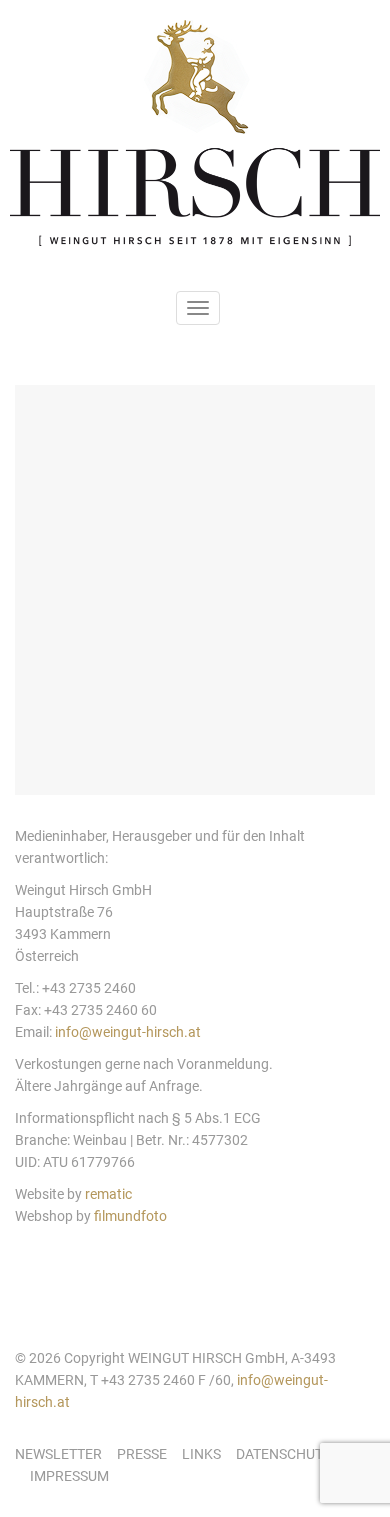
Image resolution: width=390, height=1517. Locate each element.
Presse (142, 1454)
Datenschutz (283, 1454)
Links (201, 1454)
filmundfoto (130, 1216)
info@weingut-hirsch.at (128, 1032)
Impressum (69, 1476)
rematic (108, 1194)
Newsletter (58, 1454)
